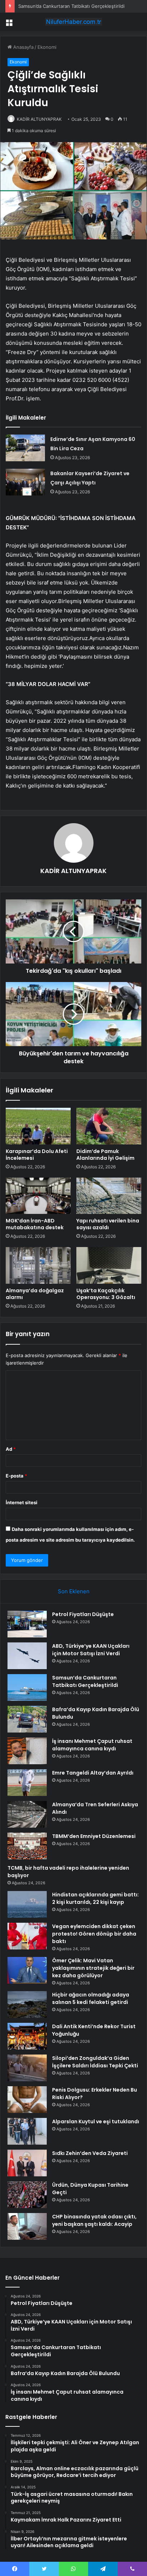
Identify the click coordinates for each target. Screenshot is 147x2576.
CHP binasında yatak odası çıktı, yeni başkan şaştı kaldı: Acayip (94, 2220)
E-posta (16, 1476)
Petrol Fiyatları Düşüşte (83, 1614)
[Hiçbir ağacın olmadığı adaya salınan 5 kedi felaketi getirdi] (27, 2004)
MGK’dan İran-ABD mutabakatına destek (35, 1224)
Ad (11, 1449)
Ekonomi (47, 47)
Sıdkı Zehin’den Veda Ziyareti (90, 2153)
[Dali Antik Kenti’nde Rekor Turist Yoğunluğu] (27, 2036)
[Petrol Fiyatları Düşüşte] (27, 1624)
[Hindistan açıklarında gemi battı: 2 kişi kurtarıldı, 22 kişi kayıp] (27, 1904)
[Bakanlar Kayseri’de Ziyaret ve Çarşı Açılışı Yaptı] (25, 482)
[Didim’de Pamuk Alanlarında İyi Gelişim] (109, 1126)
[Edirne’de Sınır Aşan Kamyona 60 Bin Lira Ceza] (25, 448)
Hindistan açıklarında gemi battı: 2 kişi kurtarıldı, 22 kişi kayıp (95, 1898)
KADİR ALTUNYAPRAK (39, 119)
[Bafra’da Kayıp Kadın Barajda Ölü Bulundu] (27, 1719)
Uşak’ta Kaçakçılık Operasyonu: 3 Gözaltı (106, 1294)
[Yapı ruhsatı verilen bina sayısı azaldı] (109, 1196)
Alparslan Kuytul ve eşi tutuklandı (96, 2121)
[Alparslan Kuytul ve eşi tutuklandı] (27, 2131)
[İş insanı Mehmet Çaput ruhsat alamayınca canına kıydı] (27, 1751)
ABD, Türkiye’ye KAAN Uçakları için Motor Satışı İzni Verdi (91, 1650)
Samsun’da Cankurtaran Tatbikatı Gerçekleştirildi (71, 6)
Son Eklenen (74, 1591)
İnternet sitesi (22, 1502)
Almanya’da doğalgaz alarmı (35, 1294)
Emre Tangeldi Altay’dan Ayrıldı (93, 1773)
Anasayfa (23, 47)
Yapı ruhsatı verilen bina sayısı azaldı (108, 1224)
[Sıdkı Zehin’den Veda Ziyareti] (27, 2163)
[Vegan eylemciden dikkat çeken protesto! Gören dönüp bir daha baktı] (27, 1936)
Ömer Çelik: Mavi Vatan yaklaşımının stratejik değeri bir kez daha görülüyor (93, 1968)
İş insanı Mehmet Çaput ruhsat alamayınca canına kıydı (92, 1745)
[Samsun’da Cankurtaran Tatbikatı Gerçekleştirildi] (27, 1687)
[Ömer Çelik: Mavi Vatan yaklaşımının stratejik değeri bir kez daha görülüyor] (27, 1970)
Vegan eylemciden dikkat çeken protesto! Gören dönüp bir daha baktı (94, 1934)
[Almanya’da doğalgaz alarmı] (38, 1265)
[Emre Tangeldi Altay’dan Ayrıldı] (27, 1783)
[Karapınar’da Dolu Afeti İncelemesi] (38, 1126)
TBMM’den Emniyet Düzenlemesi (94, 1836)
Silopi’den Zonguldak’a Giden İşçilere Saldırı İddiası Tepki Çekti (95, 2062)
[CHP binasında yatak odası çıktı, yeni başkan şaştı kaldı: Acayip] (27, 2226)
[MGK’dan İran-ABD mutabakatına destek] (38, 1196)
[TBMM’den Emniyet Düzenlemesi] (27, 1846)
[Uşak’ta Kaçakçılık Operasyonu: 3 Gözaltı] (109, 1265)
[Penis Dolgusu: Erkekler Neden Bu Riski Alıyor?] (27, 2100)
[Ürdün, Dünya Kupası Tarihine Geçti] (27, 2195)
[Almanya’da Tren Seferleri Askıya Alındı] (27, 1814)
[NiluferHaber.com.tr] (73, 22)
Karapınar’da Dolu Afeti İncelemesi (37, 1155)
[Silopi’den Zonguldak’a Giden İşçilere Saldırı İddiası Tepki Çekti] (27, 2068)
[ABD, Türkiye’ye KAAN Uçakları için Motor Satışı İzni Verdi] (27, 1656)
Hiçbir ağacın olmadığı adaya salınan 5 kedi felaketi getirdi (91, 1998)
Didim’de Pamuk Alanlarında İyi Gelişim (105, 1155)
